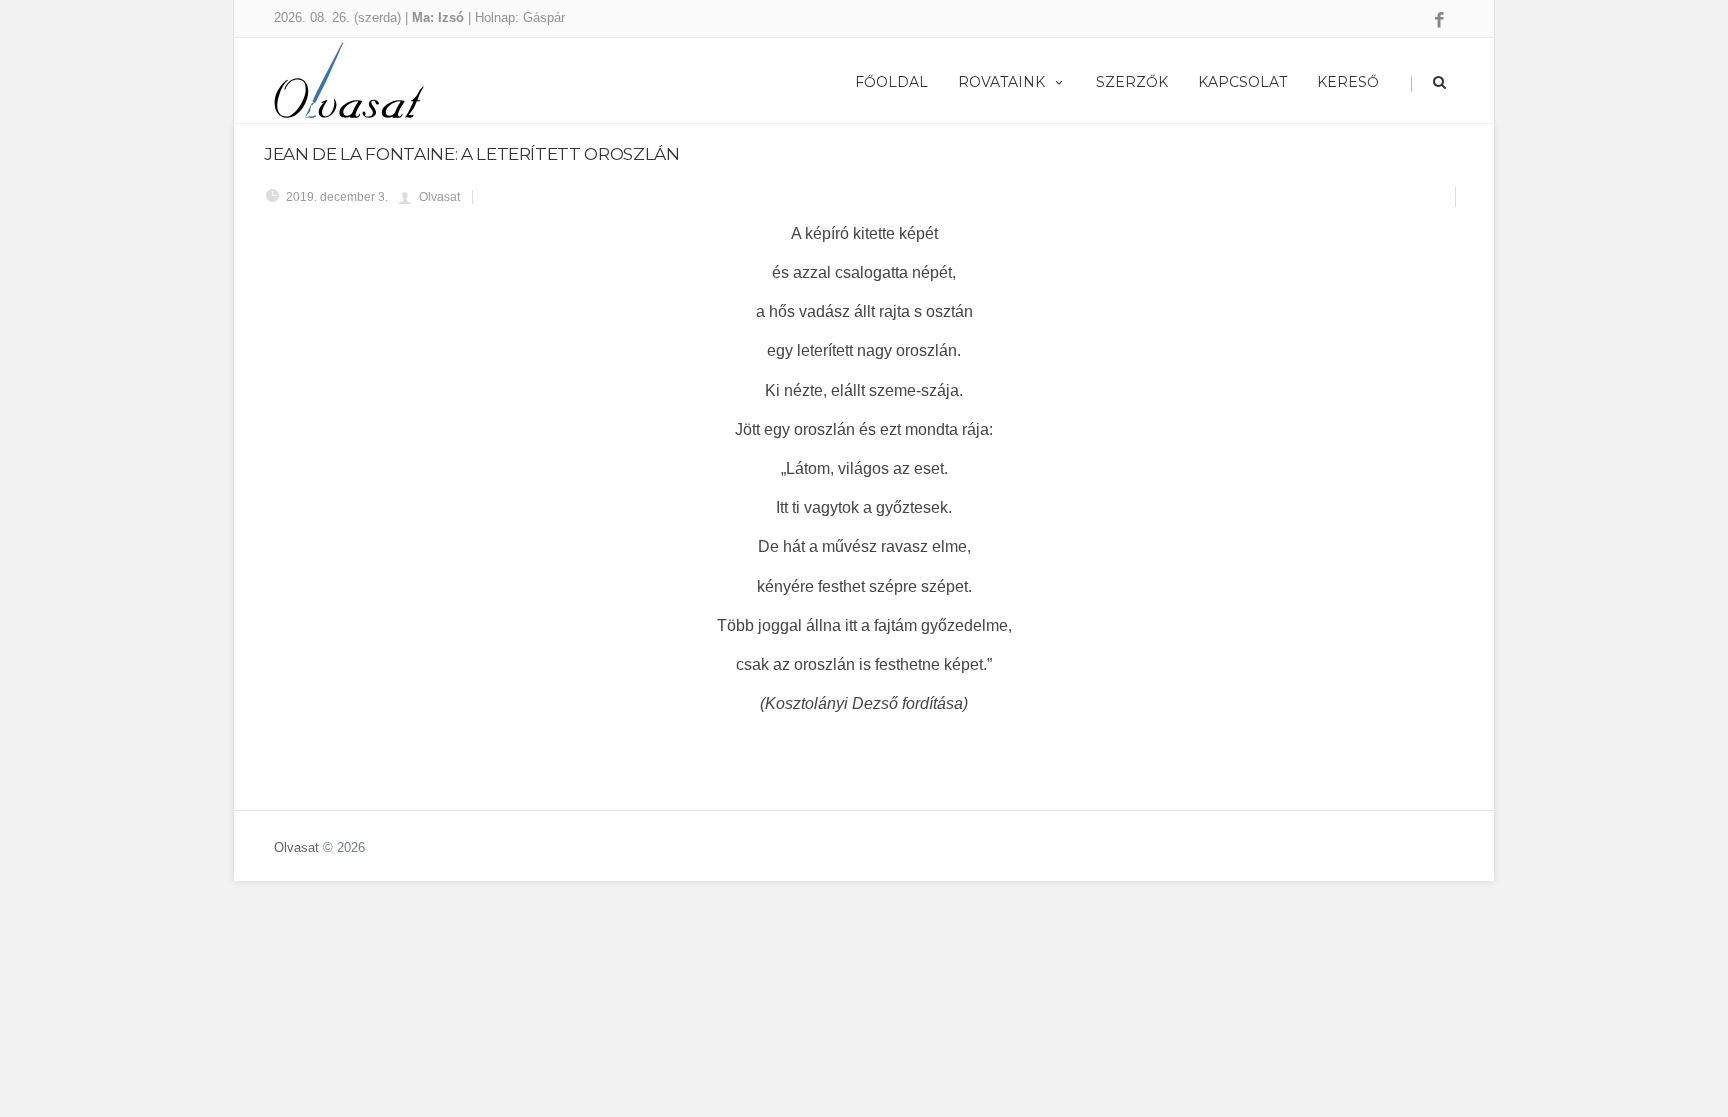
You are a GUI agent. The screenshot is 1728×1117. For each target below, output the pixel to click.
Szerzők (1132, 82)
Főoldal (891, 82)
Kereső (1348, 82)
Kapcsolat (1242, 82)
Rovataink (1001, 82)
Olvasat (296, 847)
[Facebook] (1439, 21)
